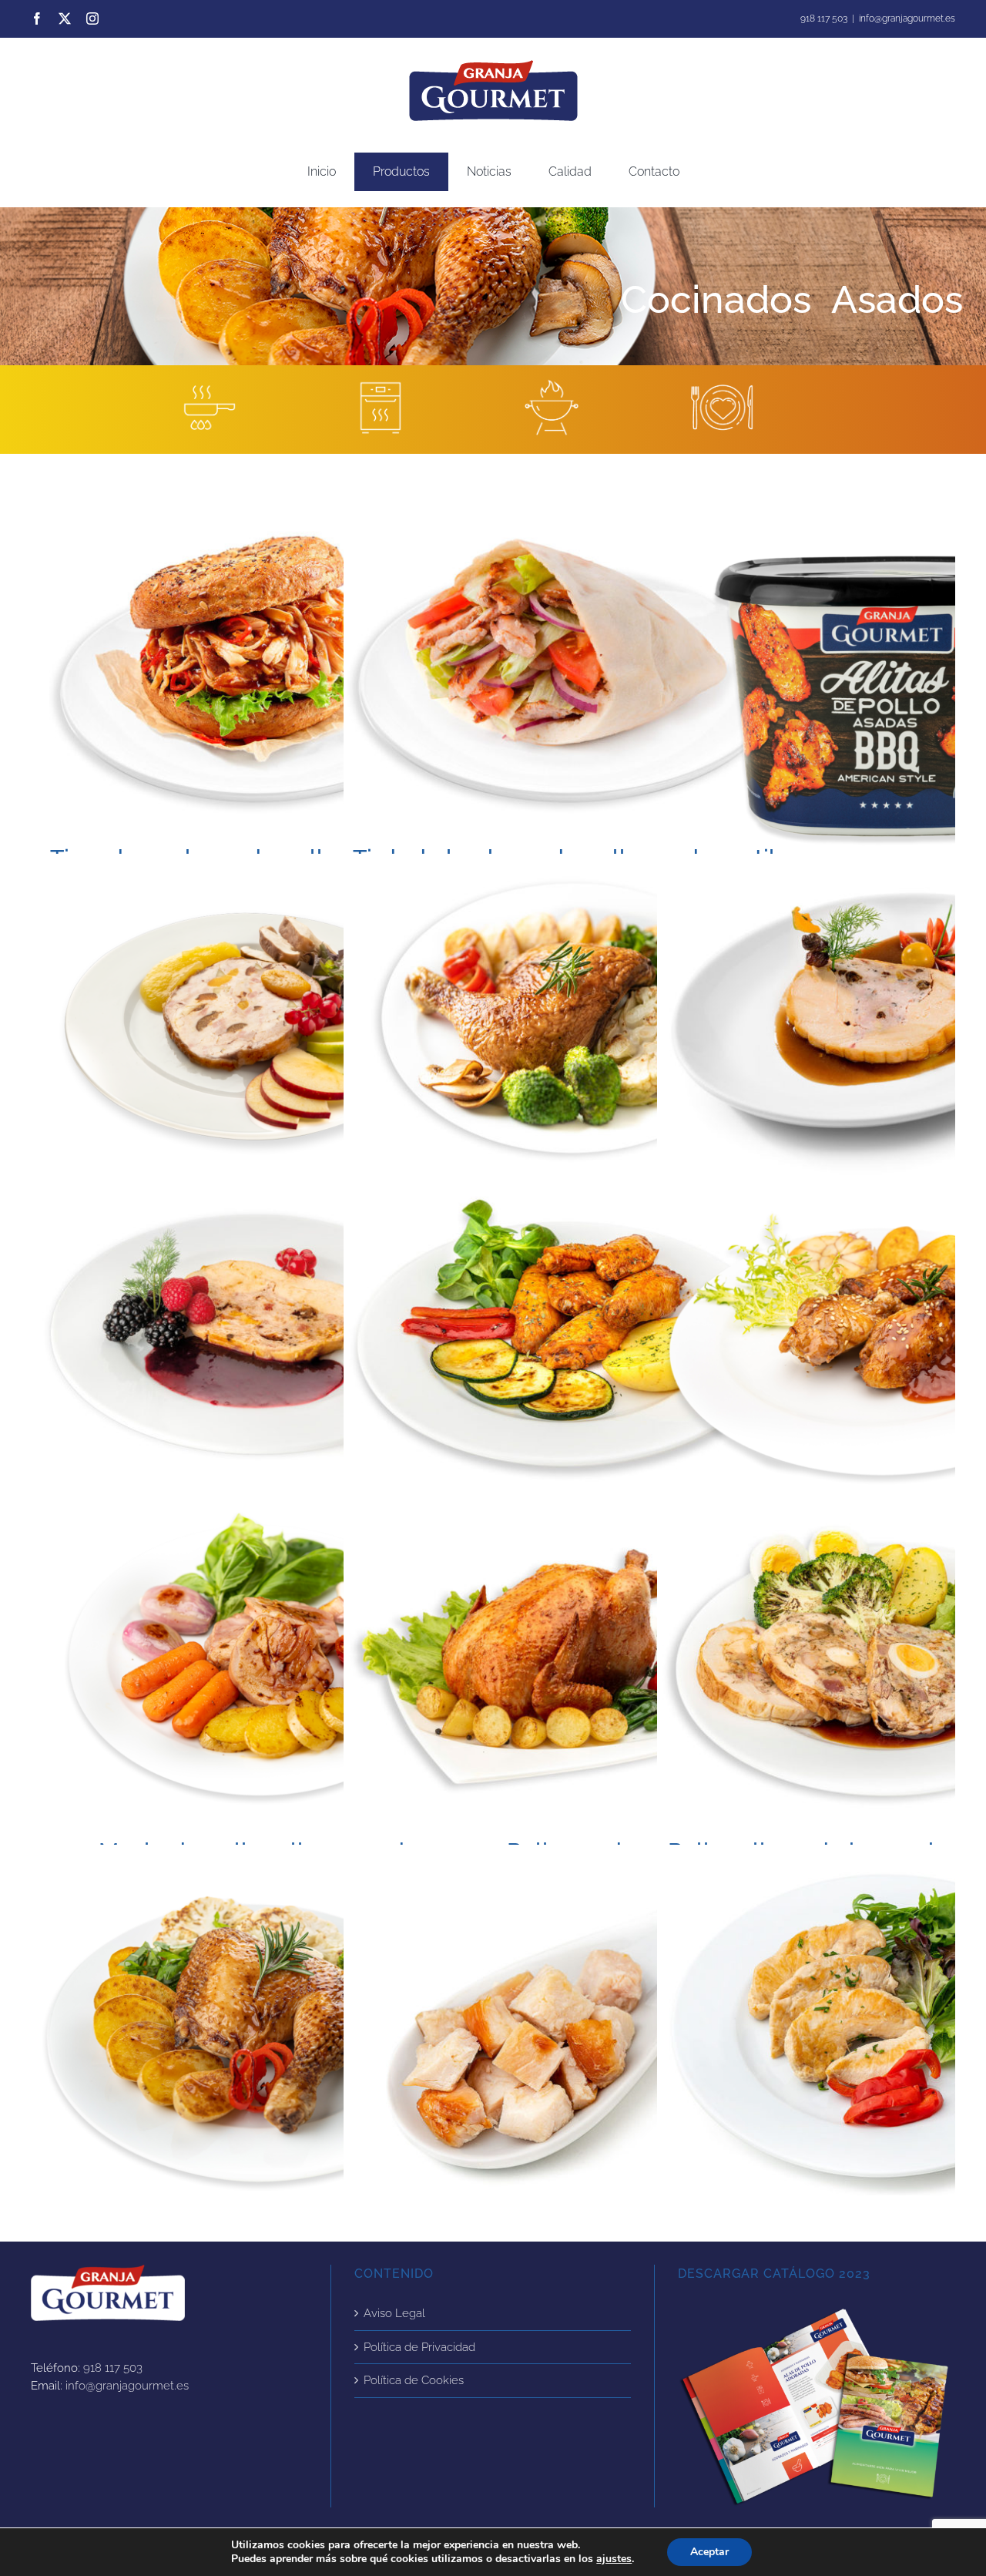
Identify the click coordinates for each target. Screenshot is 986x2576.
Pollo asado (571, 1667)
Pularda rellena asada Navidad (258, 1335)
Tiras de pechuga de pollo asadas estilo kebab (571, 674)
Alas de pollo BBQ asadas (884, 1345)
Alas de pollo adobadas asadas (571, 1345)
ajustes (614, 2559)
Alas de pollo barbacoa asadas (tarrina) (884, 697)
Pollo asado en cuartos (571, 1024)
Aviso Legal (394, 2313)
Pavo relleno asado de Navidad (258, 1024)
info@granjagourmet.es (907, 18)
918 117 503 (113, 2368)
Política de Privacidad (419, 2347)
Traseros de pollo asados (258, 2037)
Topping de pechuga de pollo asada (571, 2037)
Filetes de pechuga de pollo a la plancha (884, 2037)
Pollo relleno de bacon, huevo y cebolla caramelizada (884, 1667)
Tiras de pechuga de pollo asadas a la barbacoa (258, 674)
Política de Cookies (414, 2380)
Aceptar (709, 2552)
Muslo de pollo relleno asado (258, 1667)
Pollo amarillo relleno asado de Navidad (884, 1024)
